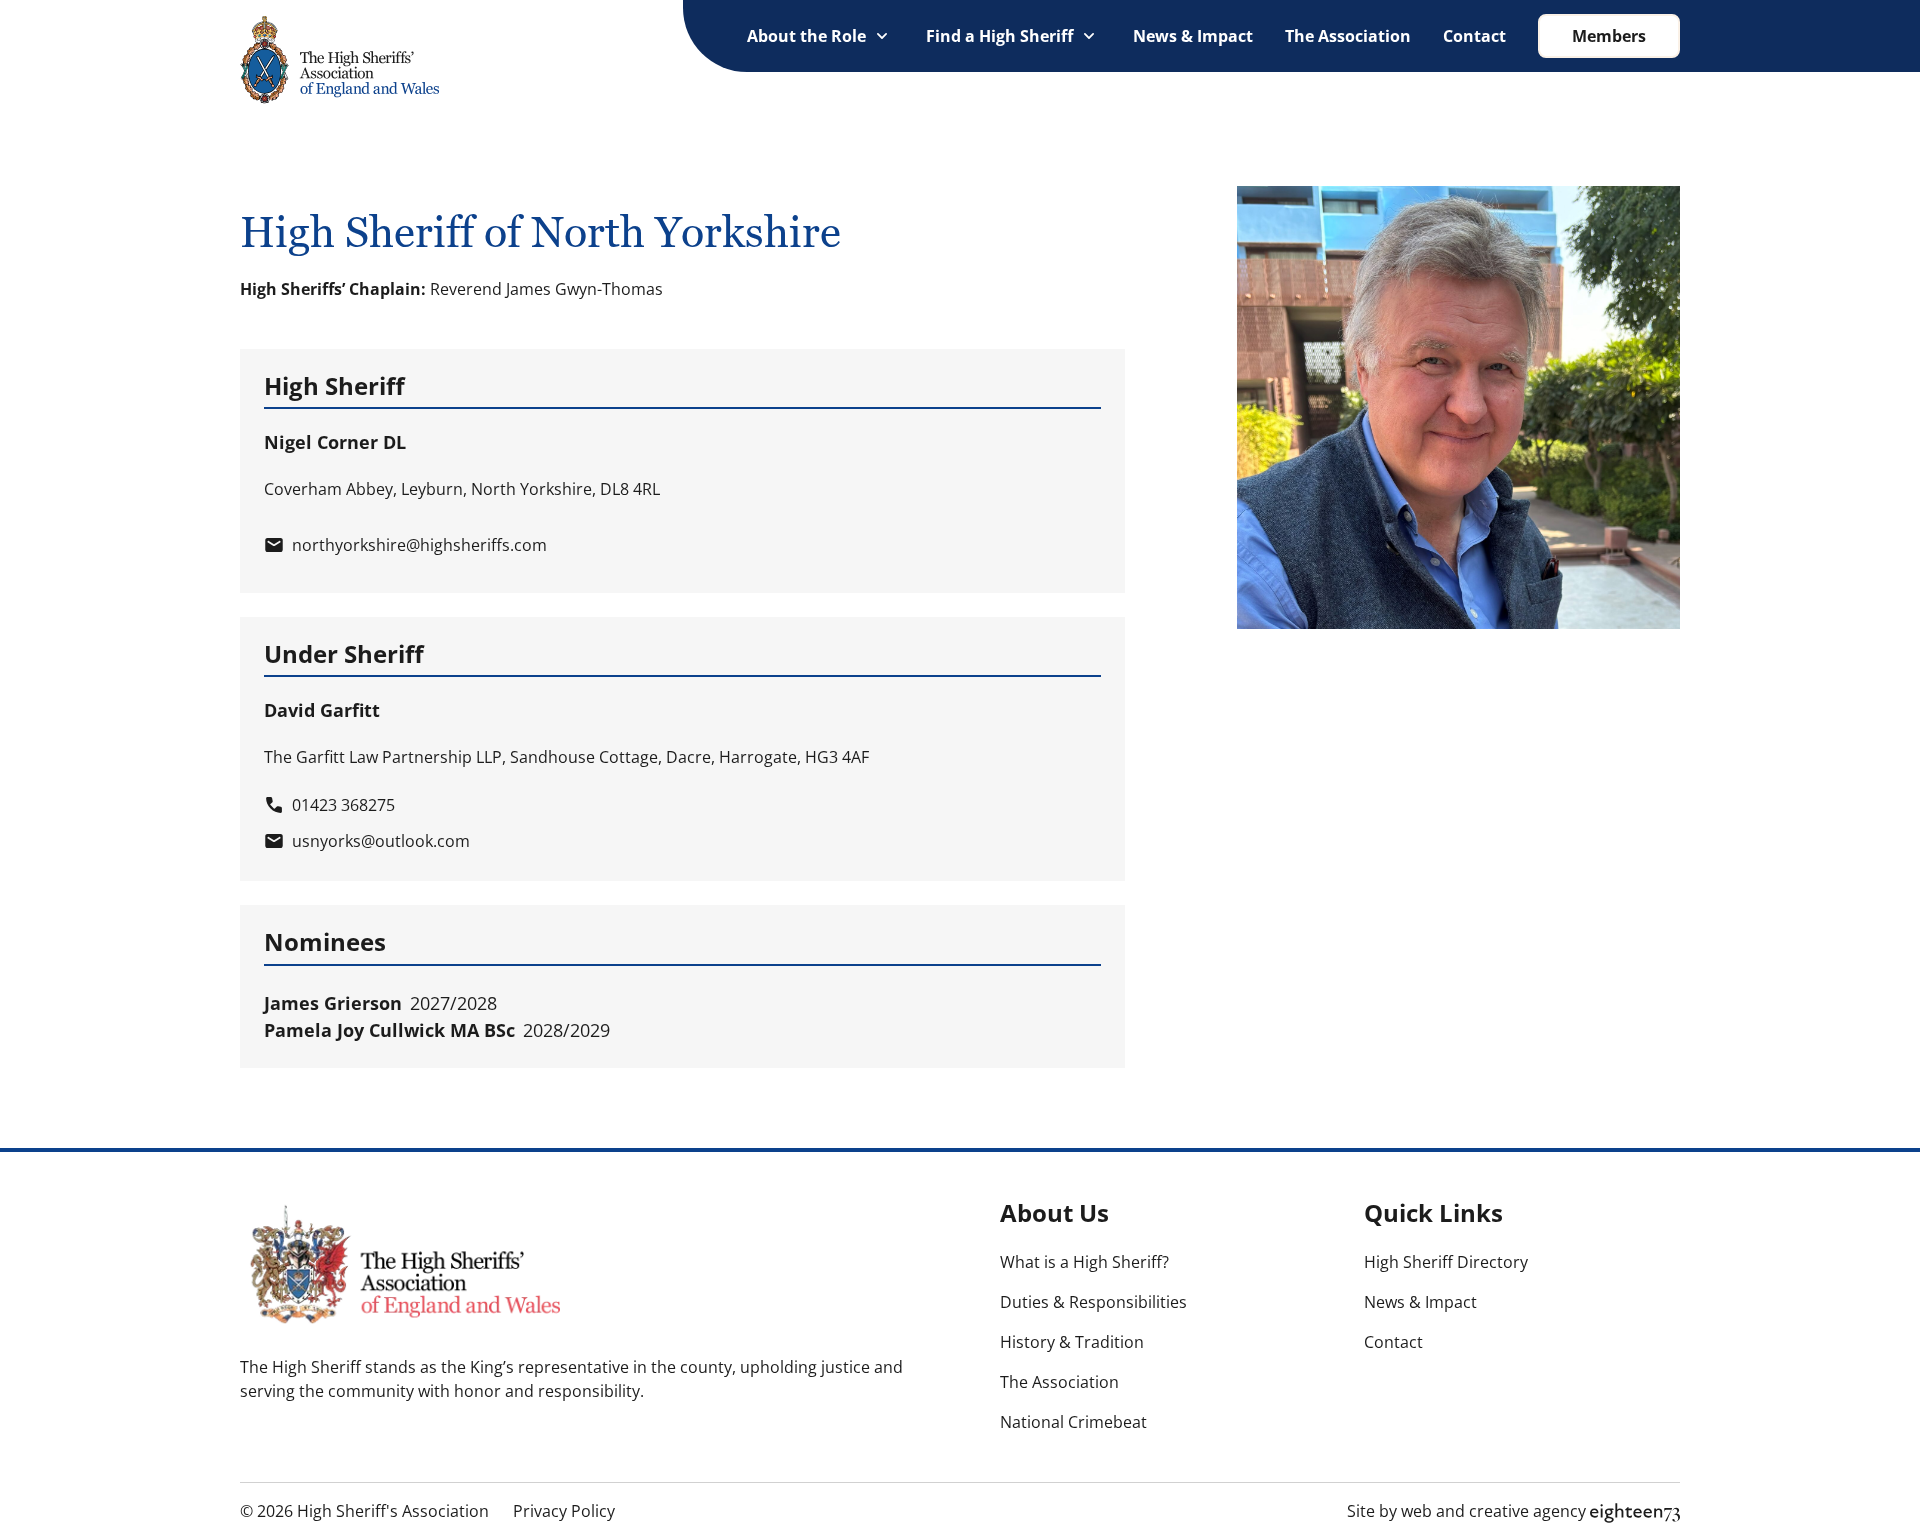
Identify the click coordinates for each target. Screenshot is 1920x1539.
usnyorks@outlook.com (381, 841)
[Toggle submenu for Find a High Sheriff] (1089, 36)
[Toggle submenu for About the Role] (882, 36)
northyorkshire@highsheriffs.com (419, 545)
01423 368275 (343, 805)
